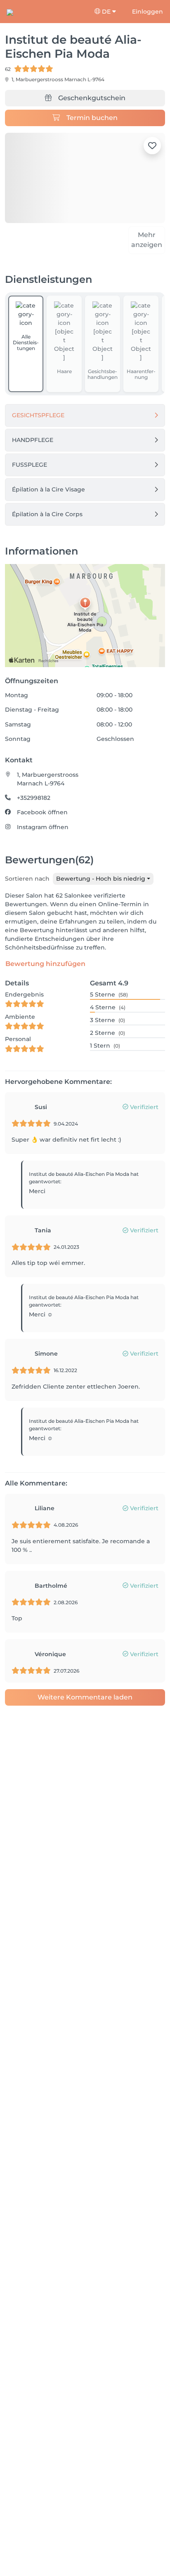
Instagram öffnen (43, 843)
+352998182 (34, 813)
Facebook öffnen (42, 828)
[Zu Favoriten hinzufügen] (152, 146)
